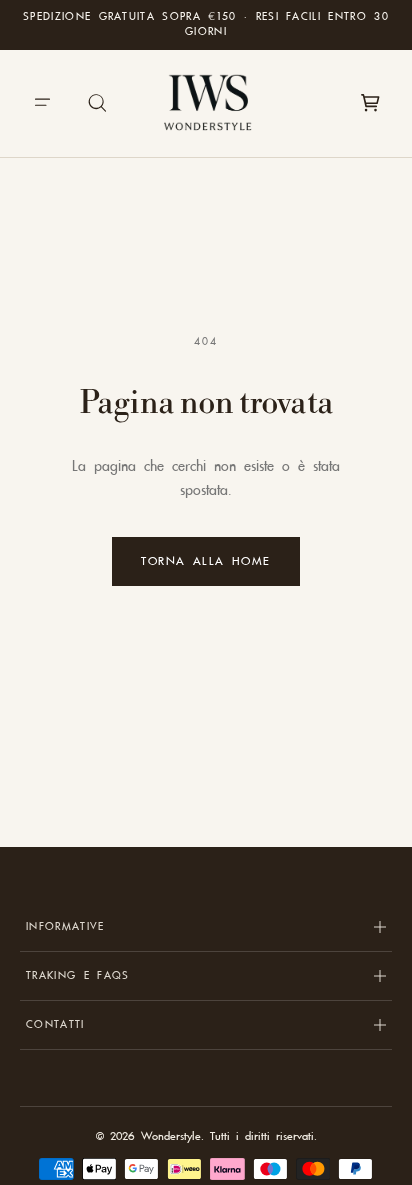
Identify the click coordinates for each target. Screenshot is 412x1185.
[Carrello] (370, 103)
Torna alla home (206, 561)
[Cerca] (98, 103)
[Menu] (42, 103)
